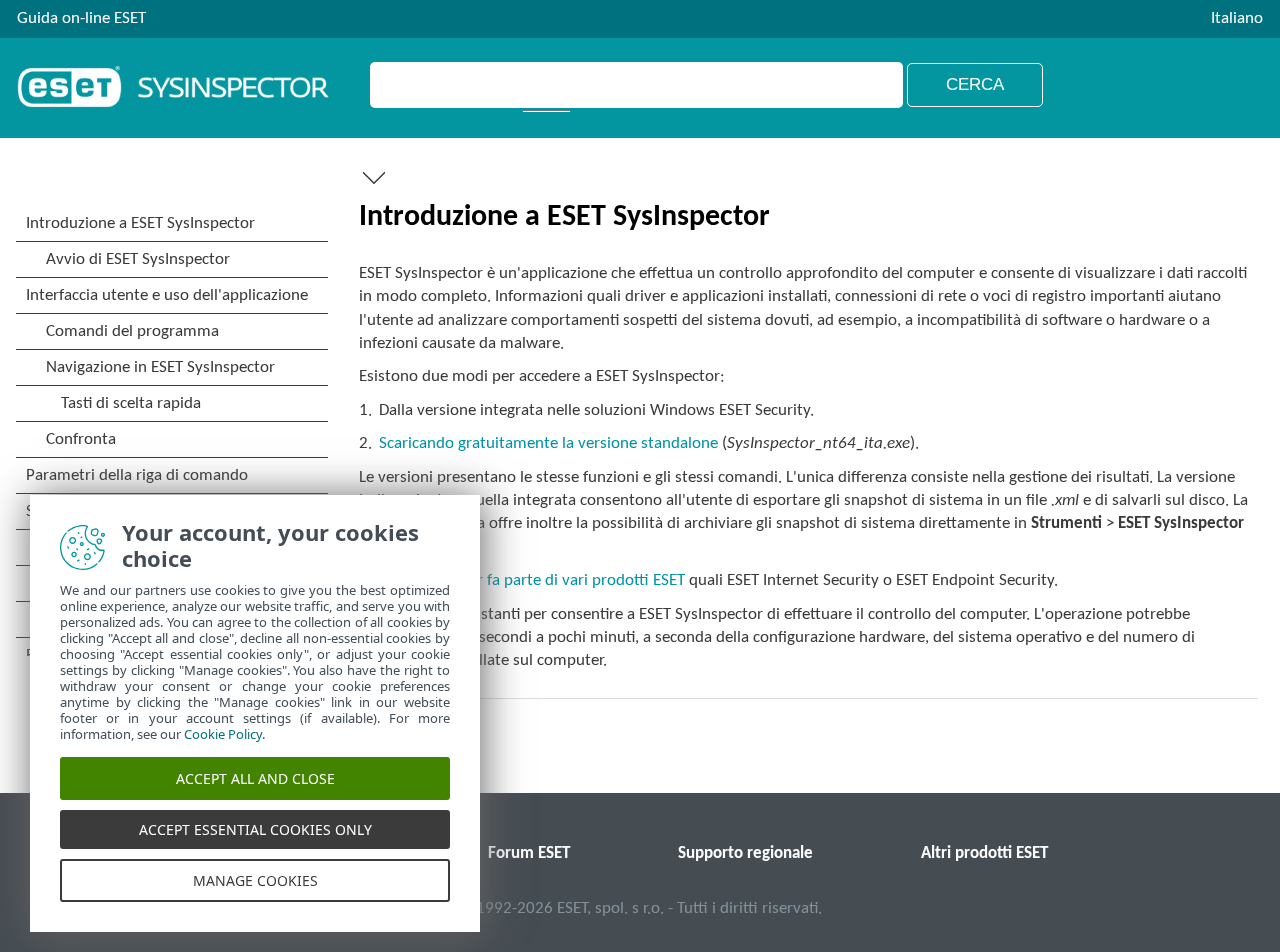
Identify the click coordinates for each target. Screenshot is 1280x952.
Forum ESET (529, 853)
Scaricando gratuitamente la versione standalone (548, 443)
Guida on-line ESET (81, 18)
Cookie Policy (223, 734)
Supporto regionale (745, 853)
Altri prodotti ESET (984, 853)
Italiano (1237, 18)
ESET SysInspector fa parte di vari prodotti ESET (522, 580)
